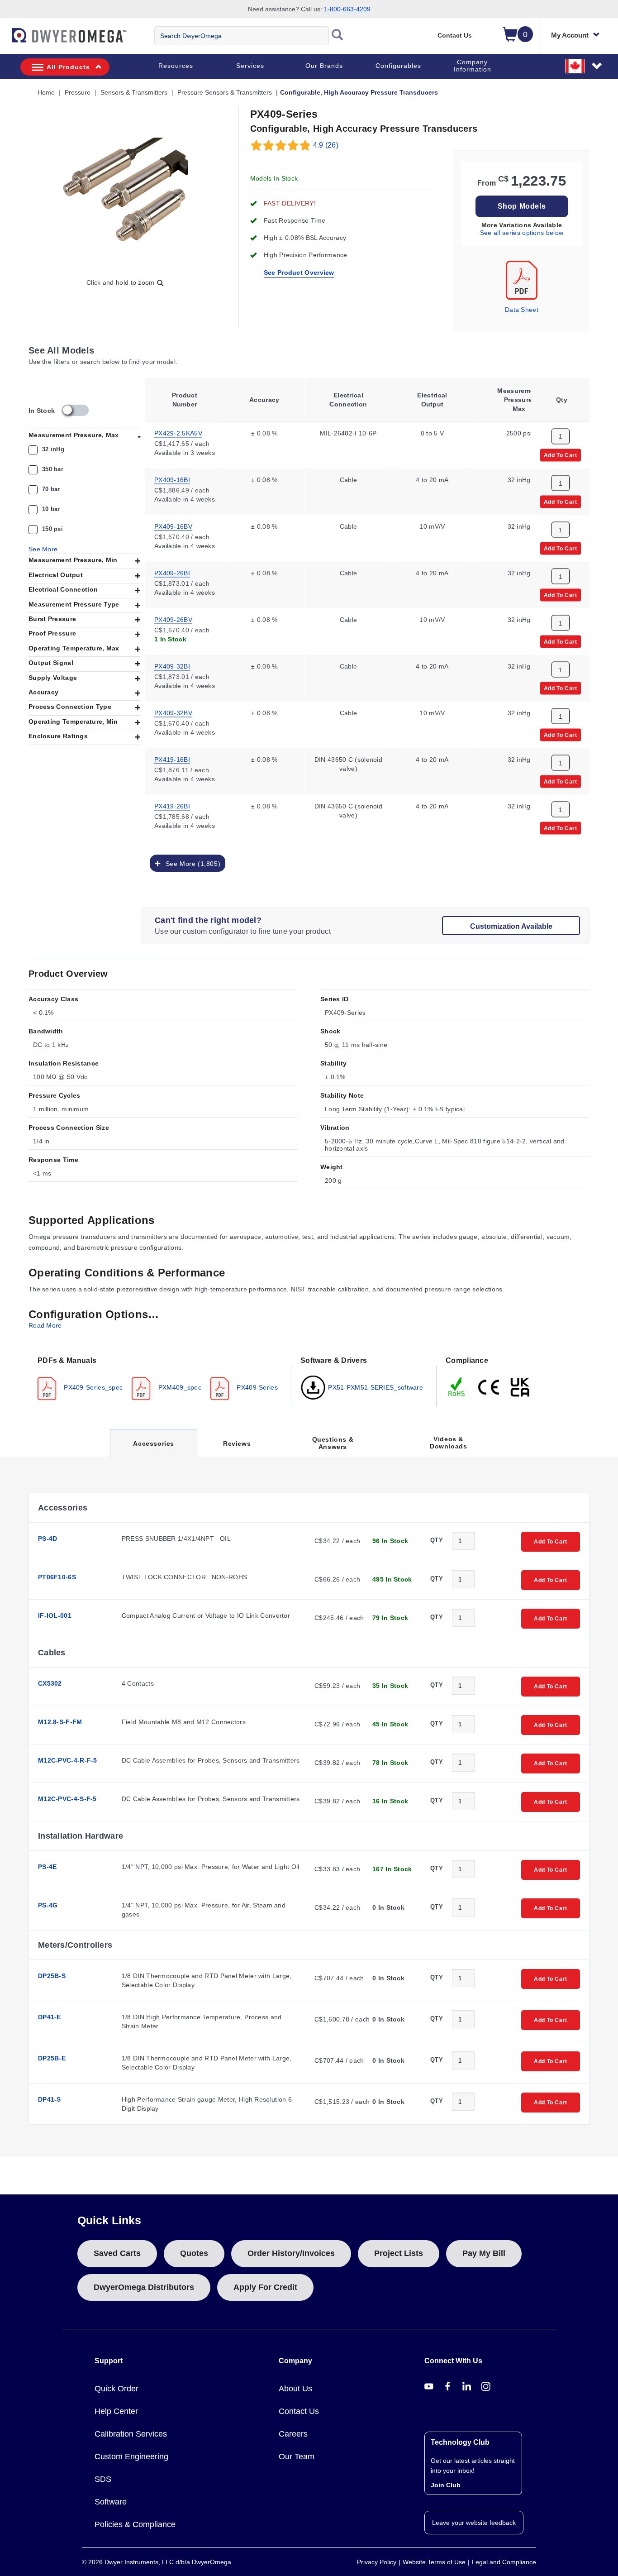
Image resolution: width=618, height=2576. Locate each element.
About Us (295, 2389)
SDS (103, 2479)
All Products (68, 67)
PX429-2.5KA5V (178, 432)
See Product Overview (299, 272)
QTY (437, 1540)
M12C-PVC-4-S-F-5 (67, 1799)
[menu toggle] (5, 40)
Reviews (237, 1443)
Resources (176, 66)
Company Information (473, 66)
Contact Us (455, 35)
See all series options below (522, 233)
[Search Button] (338, 36)
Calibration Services (131, 2434)
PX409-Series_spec (92, 1387)
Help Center (116, 2411)
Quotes (194, 2253)
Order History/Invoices (291, 2253)
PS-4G (48, 1905)
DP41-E (50, 2017)
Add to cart (561, 454)
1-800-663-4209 (347, 9)
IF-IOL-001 (55, 1615)
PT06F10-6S (57, 1577)
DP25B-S (52, 1976)
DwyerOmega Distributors (144, 2287)
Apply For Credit (265, 2287)
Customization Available (511, 926)
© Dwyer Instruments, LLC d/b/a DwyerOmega (157, 2562)
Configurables (398, 66)
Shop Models (522, 206)
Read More (45, 1325)
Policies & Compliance (135, 2524)
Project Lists (399, 2253)
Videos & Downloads (448, 1443)
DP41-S (50, 2099)
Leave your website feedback (474, 2523)
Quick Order (116, 2389)
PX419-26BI (172, 805)
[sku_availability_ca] (75, 410)
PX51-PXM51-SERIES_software (375, 1387)
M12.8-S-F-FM (60, 1722)
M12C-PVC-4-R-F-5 (68, 1760)
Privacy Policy (377, 2562)
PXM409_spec (179, 1387)
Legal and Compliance (504, 2562)
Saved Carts (117, 2253)
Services (250, 66)
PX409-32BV (173, 712)
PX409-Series (256, 1387)
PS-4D (48, 1539)
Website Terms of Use (434, 2562)
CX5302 (50, 1683)
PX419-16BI (172, 759)
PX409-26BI (172, 572)
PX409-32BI (172, 665)
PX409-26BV (173, 619)
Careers (293, 2434)
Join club (446, 2485)
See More (43, 549)
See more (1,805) (191, 863)
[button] (584, 66)
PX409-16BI (172, 479)
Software (111, 2502)
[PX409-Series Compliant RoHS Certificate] (457, 1386)
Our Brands (324, 66)
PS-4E (48, 1867)
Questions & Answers (333, 1443)
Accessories (153, 1448)
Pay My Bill (484, 2253)
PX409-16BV (173, 526)
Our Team (297, 2457)
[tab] (160, 1377)
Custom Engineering (131, 2457)
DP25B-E (52, 2058)
